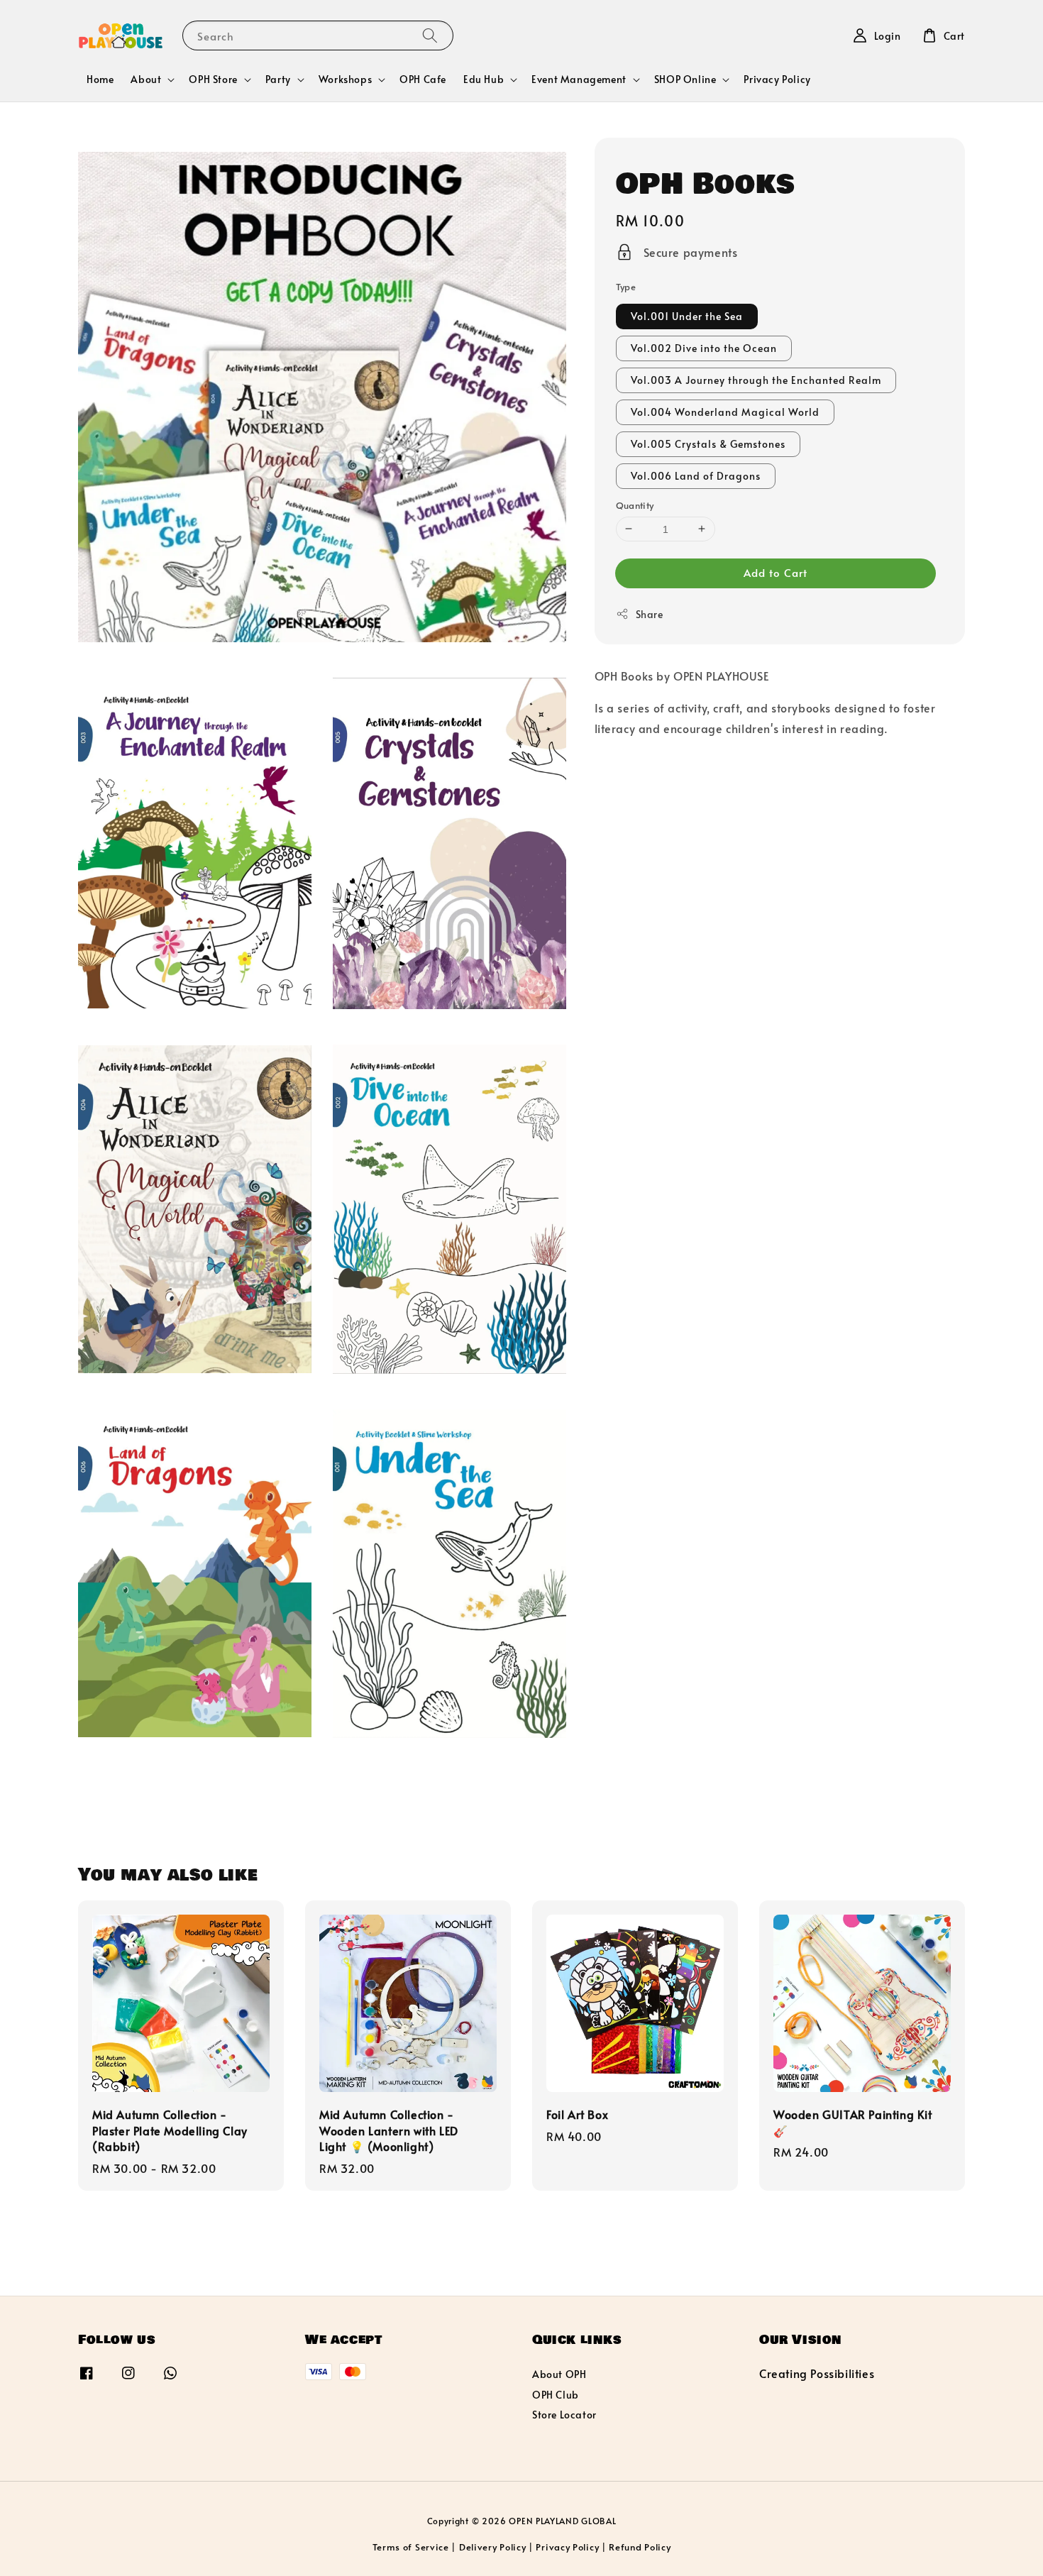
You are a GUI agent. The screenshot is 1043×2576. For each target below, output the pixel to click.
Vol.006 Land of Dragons (696, 475)
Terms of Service (411, 2547)
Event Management (579, 79)
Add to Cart (776, 572)
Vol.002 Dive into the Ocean (704, 347)
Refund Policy (640, 2547)
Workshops (345, 79)
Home (100, 79)
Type (626, 287)
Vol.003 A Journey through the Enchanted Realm (756, 379)
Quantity (635, 505)
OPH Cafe (423, 79)
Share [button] (650, 614)
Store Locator (564, 2415)
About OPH (559, 2374)
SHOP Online (685, 79)
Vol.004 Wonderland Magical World (725, 411)
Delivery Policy (493, 2547)
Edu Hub (484, 79)
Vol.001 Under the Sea (687, 315)
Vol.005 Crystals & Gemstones (708, 443)
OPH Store (213, 79)
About (146, 79)
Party (278, 79)
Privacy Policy (777, 79)
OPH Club (556, 2395)
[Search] (430, 35)
